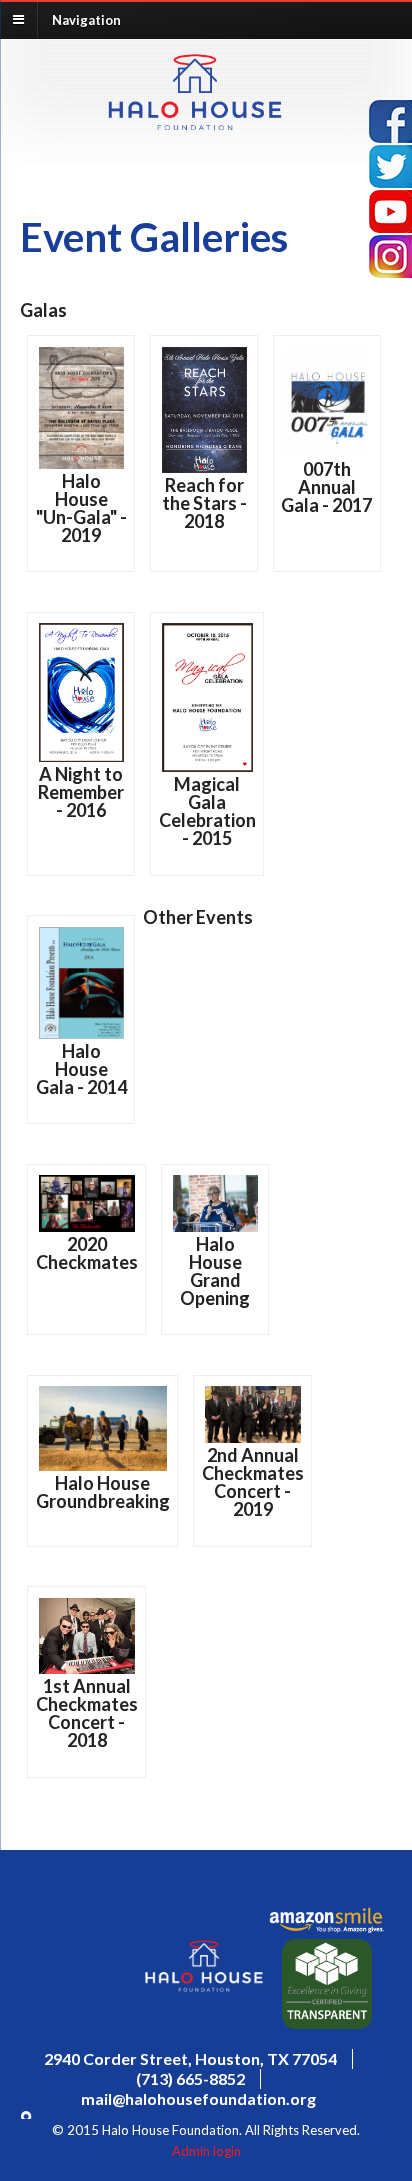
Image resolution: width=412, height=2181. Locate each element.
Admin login (206, 2151)
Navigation (86, 19)
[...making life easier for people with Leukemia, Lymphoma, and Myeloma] (195, 124)
